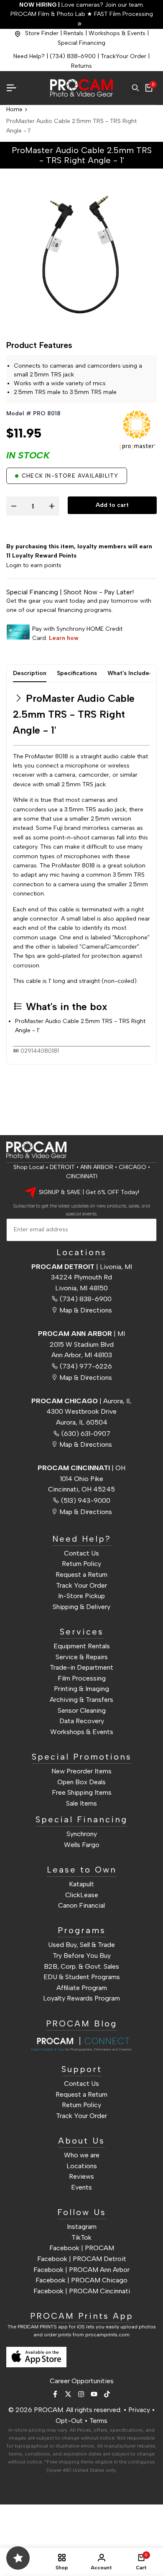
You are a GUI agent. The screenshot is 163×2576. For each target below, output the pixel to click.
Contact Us (81, 1553)
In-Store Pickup (81, 1596)
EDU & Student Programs (82, 1977)
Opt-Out (69, 2421)
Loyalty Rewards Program (81, 1998)
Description (30, 673)
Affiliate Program (82, 1988)
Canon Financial (81, 1905)
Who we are (82, 2155)
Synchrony (82, 1834)
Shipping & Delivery (81, 1607)
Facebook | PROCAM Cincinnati (82, 2291)
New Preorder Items (81, 1771)
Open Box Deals (81, 1782)
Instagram (82, 2227)
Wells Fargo (82, 1845)
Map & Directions (86, 1310)
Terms (98, 2421)
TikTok (81, 2237)
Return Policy (81, 1564)
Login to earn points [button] (34, 565)
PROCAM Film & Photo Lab (49, 14)
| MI (81, 1334)
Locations (82, 2166)
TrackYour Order (124, 56)
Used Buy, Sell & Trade (81, 1945)
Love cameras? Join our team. (82, 5)
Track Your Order (81, 1585)
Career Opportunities (82, 2381)
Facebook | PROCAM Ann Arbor (81, 2270)
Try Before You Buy (82, 1956)
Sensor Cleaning (82, 1710)
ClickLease (82, 1895)
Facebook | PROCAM (82, 2248)
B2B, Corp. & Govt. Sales (81, 1966)
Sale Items (81, 1803)
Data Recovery (82, 1721)
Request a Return (81, 1575)
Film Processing (82, 1678)
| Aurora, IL (81, 1401)
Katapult (81, 1884)
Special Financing (81, 43)
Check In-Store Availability (70, 476)
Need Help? (29, 56)
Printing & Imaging (81, 1689)
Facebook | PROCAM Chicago (81, 2280)
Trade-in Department (81, 1667)
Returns (81, 66)
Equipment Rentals (82, 1646)
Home (14, 109)
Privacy (139, 2410)
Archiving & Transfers (81, 1700)
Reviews (81, 2176)
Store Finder (42, 33)
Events (81, 2187)
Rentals (74, 33)
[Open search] (135, 88)
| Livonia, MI (82, 1267)
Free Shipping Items (82, 1792)
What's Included (130, 673)
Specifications (77, 673)
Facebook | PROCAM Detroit (82, 2259)
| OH (81, 1468)
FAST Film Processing (123, 14)
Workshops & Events (117, 33)
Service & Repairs (82, 1657)
